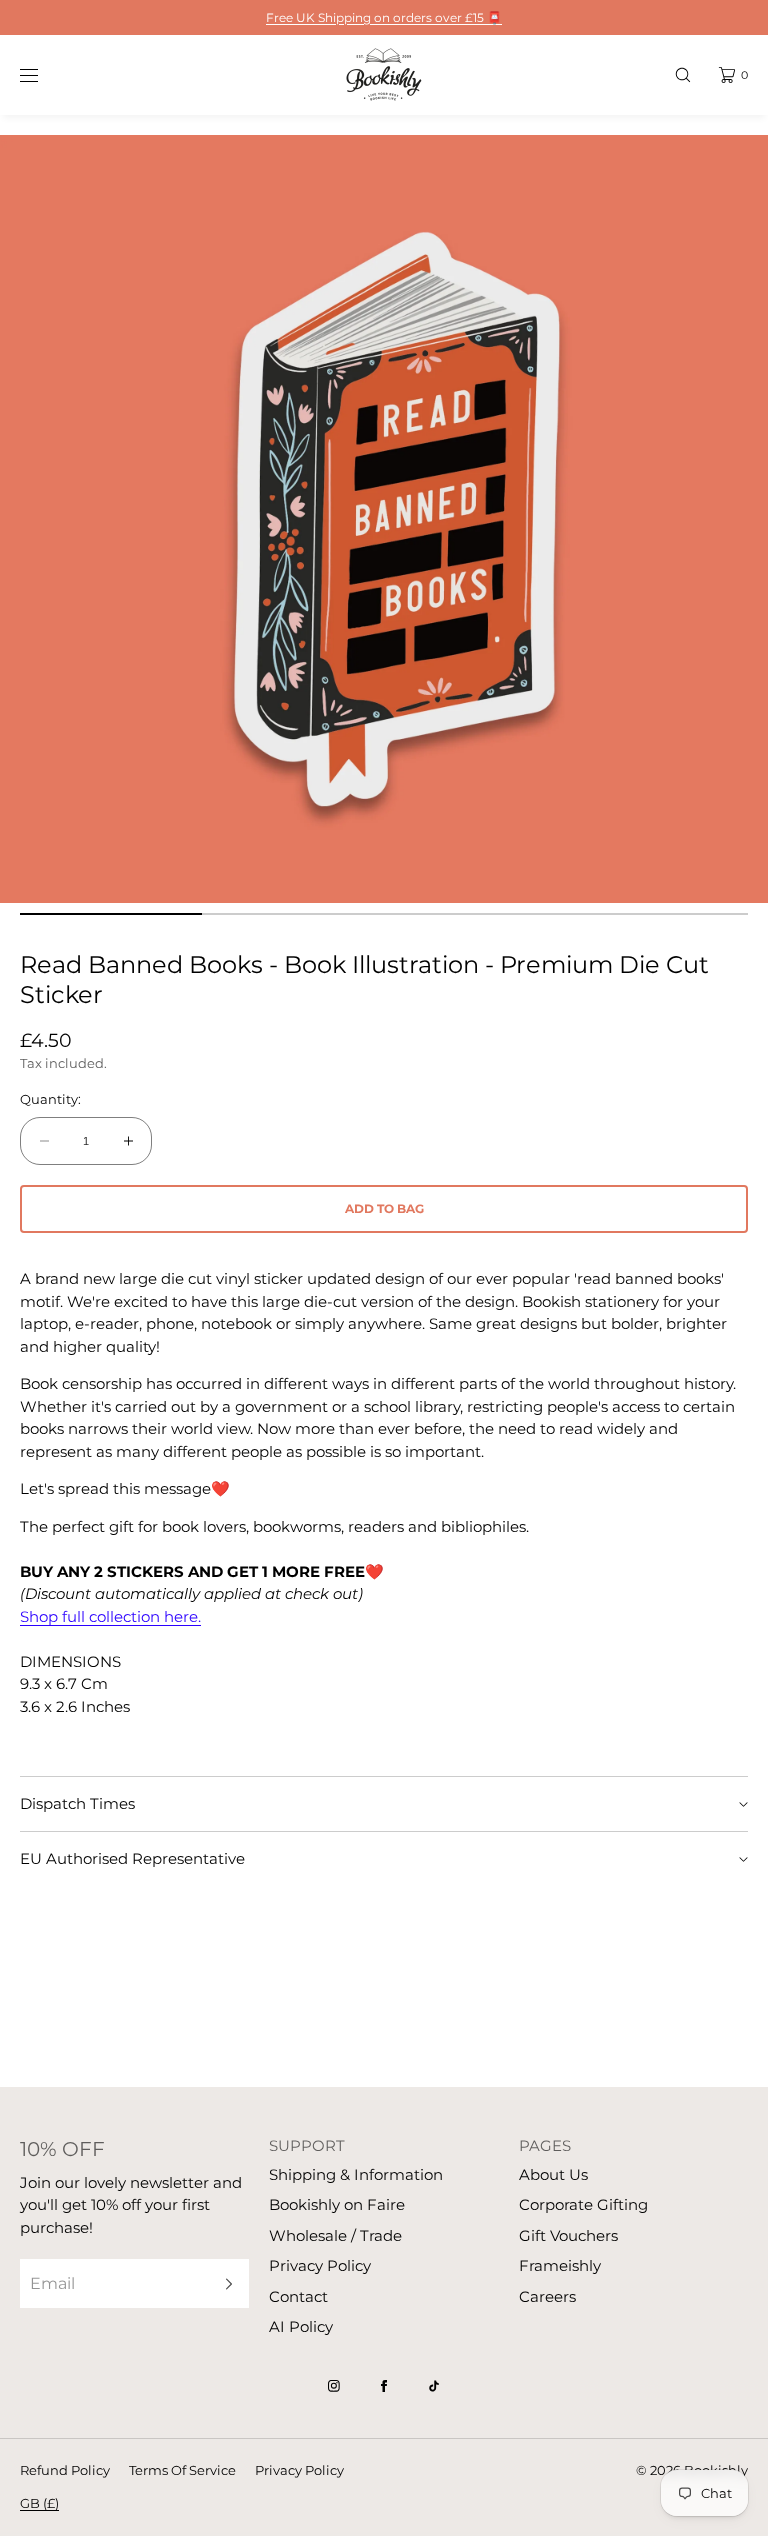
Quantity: (50, 1099)
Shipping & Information (356, 2174)
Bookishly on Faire (337, 2204)
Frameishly (560, 2265)
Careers (547, 2296)
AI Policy (301, 2326)
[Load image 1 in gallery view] (111, 914)
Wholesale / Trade (335, 2235)
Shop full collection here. (110, 1616)
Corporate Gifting (583, 2204)
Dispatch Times (77, 1803)
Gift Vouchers (568, 2235)
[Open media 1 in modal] (384, 519)
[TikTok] (434, 2386)
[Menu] (44, 74)
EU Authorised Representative (132, 1858)
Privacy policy (299, 2470)
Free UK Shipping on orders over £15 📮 (384, 17)
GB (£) (39, 2503)
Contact (298, 2296)
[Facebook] (384, 2386)
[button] (683, 74)
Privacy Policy (320, 2265)
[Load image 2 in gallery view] (293, 914)
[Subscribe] (224, 2283)
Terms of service (182, 2470)
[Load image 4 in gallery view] (657, 914)
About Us (553, 2174)
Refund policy (65, 2470)
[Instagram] (334, 2386)
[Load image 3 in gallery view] (475, 914)
